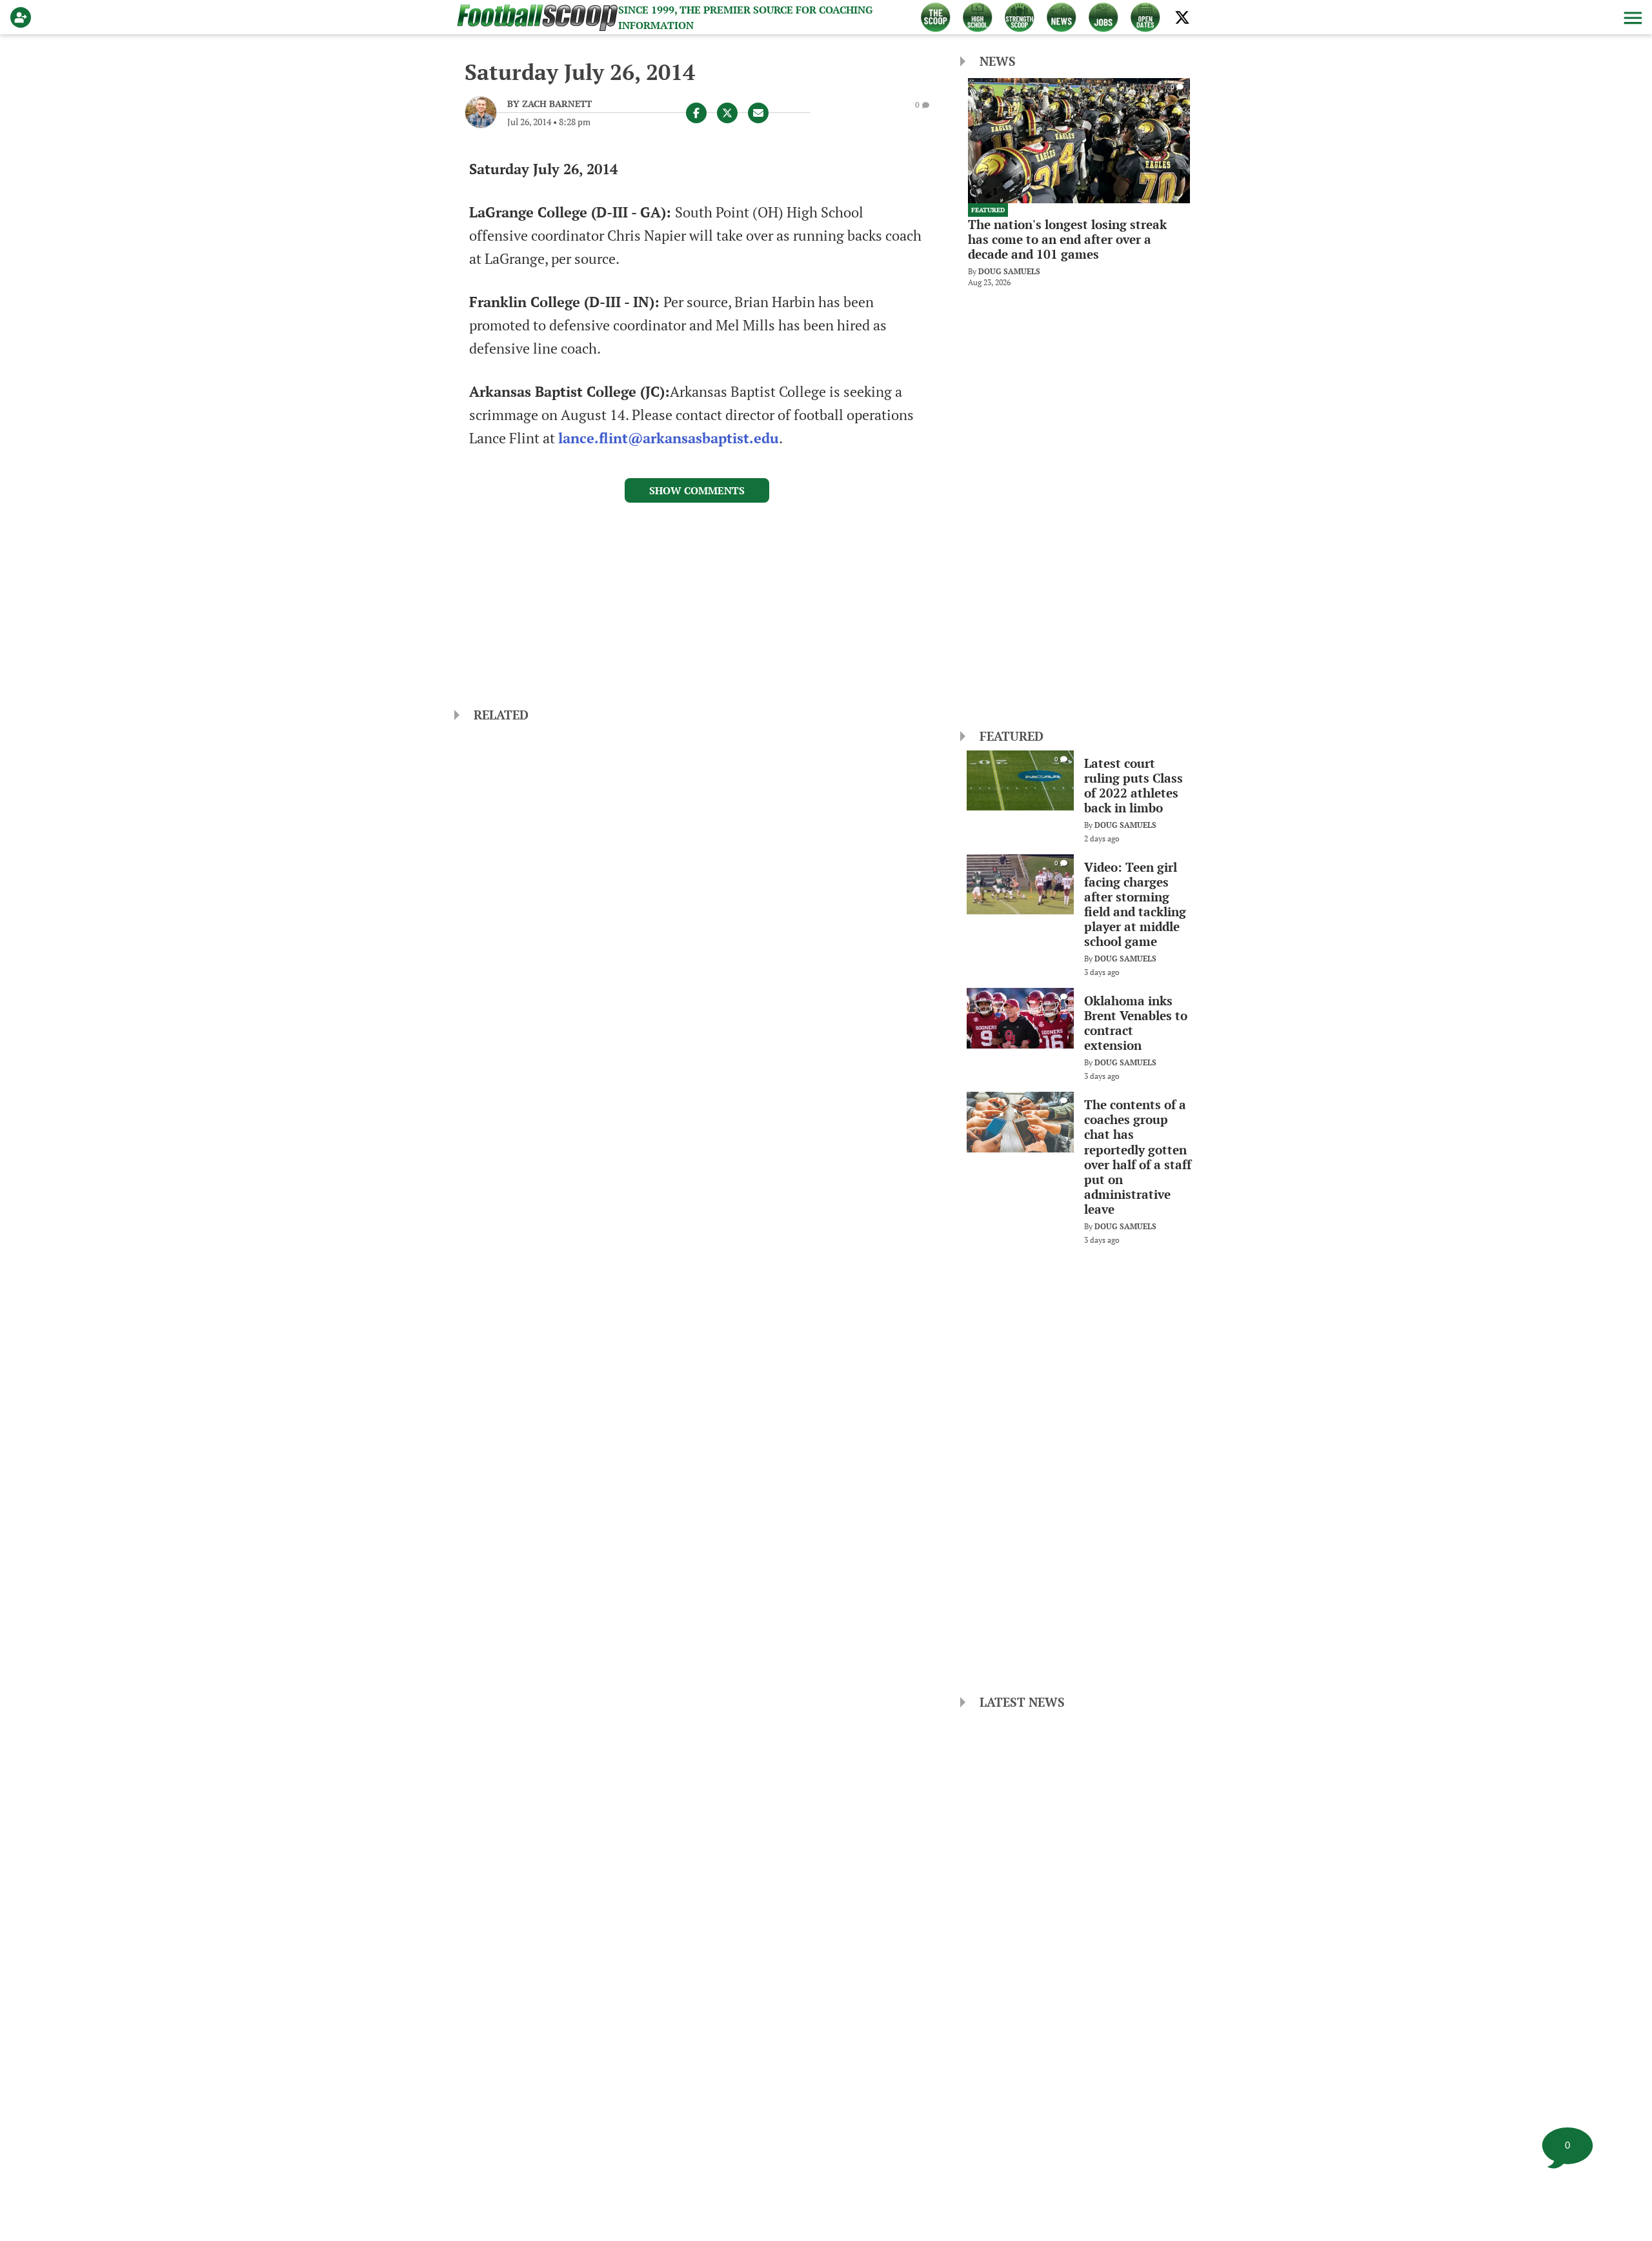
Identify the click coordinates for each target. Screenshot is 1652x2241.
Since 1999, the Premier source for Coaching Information (745, 17)
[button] (1631, 17)
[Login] (23, 17)
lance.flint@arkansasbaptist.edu (669, 438)
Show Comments (697, 490)
